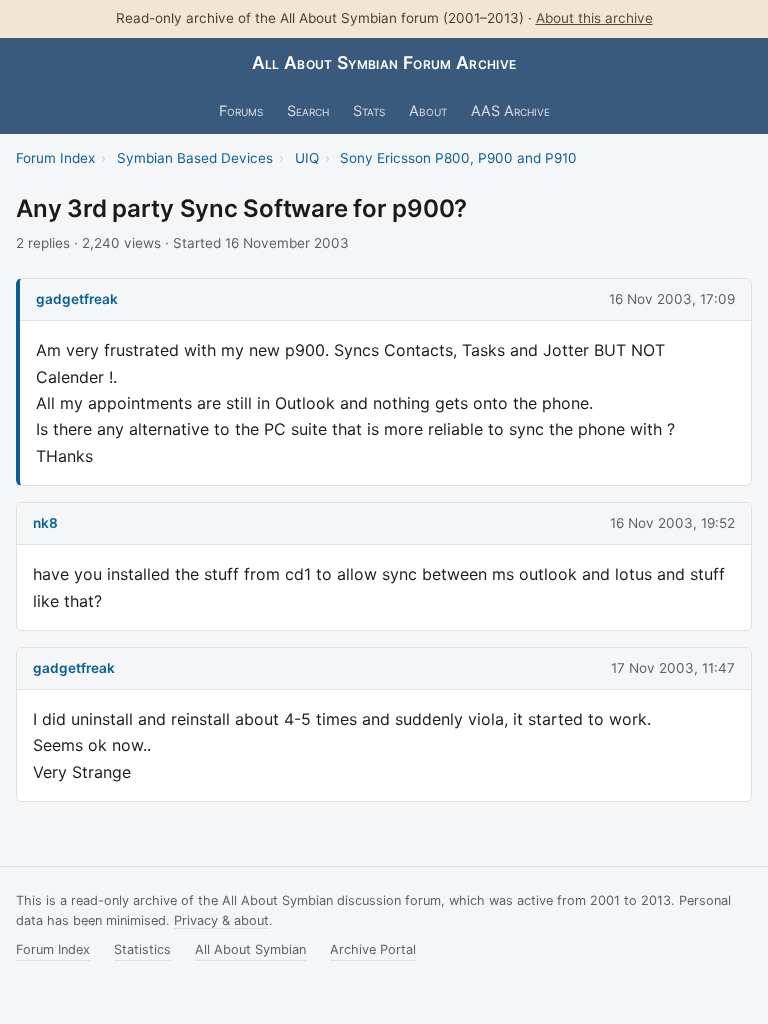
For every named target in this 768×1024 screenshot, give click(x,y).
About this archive (594, 18)
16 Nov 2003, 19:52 (672, 523)
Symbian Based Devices (195, 158)
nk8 (45, 523)
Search (308, 110)
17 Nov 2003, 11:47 (673, 668)
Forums (241, 110)
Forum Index (55, 158)
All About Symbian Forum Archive (384, 62)
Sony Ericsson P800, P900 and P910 (458, 158)
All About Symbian (250, 949)
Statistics (142, 949)
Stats (369, 110)
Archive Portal (373, 949)
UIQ (307, 158)
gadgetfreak (77, 299)
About (428, 110)
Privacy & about (221, 920)
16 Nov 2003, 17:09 (672, 299)
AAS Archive (510, 110)
